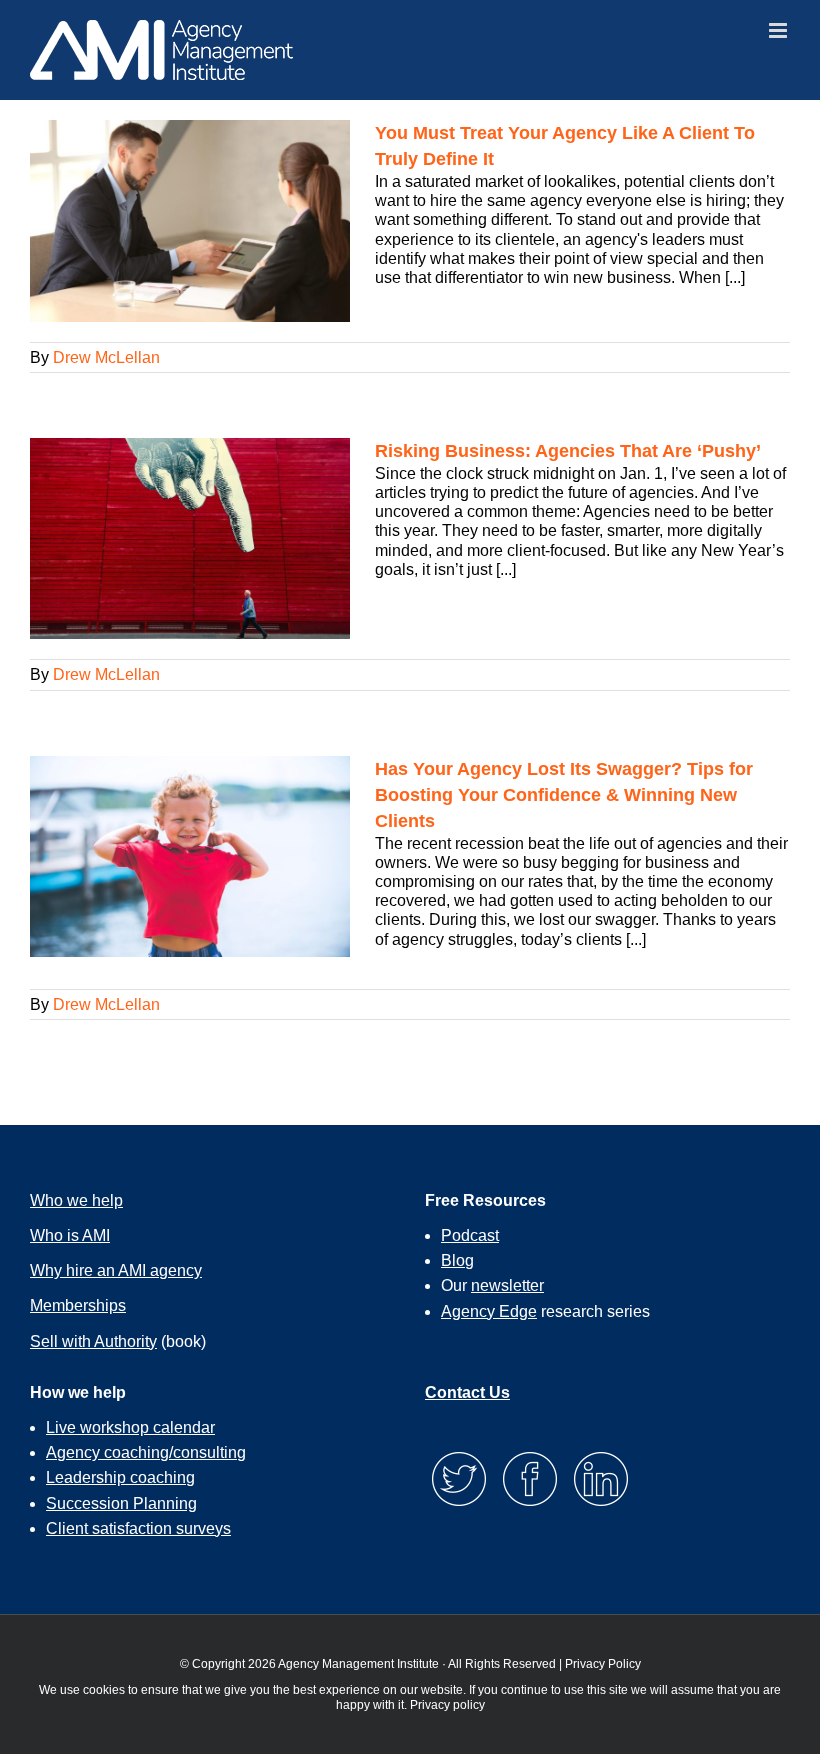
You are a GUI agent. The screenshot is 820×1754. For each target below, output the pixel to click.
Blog (457, 1260)
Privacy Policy (603, 1664)
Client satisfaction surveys (138, 1528)
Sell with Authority (93, 1341)
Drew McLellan (106, 357)
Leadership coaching (120, 1477)
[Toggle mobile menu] (779, 30)
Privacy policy (447, 1705)
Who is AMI (70, 1235)
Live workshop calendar (130, 1427)
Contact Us (467, 1392)
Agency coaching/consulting (146, 1452)
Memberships (78, 1305)
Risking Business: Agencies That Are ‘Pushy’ (568, 451)
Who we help (76, 1200)
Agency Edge (489, 1311)
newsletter (507, 1285)
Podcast (470, 1235)
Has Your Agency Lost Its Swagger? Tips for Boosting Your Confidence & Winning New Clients (564, 795)
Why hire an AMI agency (116, 1270)
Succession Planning (121, 1503)
